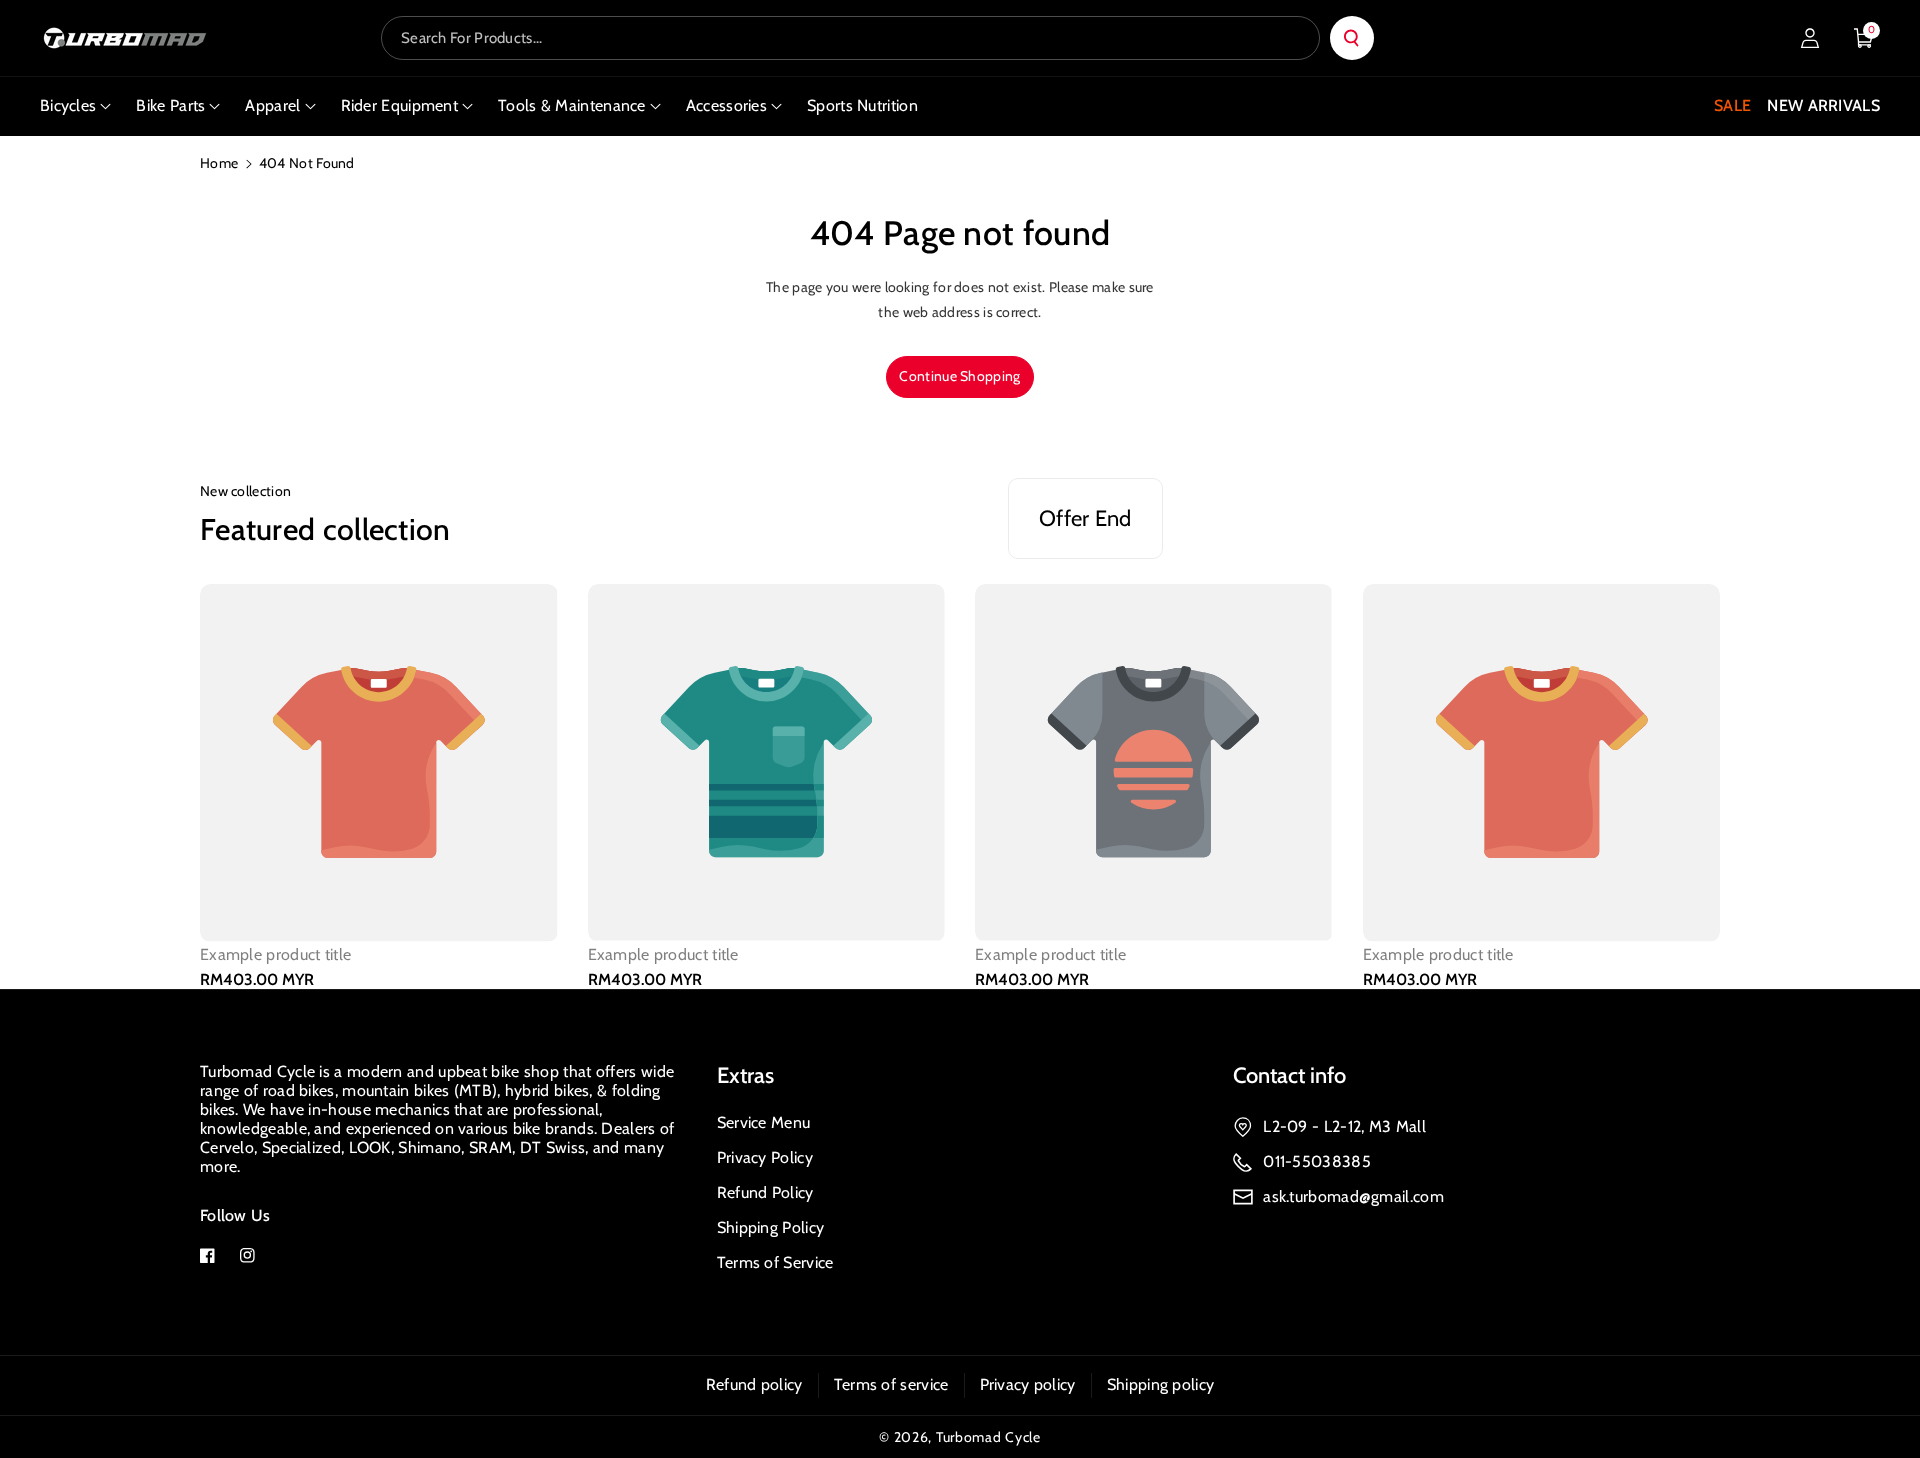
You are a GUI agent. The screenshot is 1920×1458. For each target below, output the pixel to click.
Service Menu (764, 1122)
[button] (1864, 38)
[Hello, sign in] (1810, 38)
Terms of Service (775, 1262)
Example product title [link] (275, 955)
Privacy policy (1028, 1384)
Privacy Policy (765, 1157)
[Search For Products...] (1352, 38)
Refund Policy (765, 1192)
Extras (745, 1075)
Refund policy (754, 1384)
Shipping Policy (771, 1227)
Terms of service (891, 1384)
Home (219, 163)
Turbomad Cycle (988, 1437)
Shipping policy (1161, 1384)
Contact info (1289, 1075)
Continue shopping (959, 376)
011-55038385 (1317, 1161)
